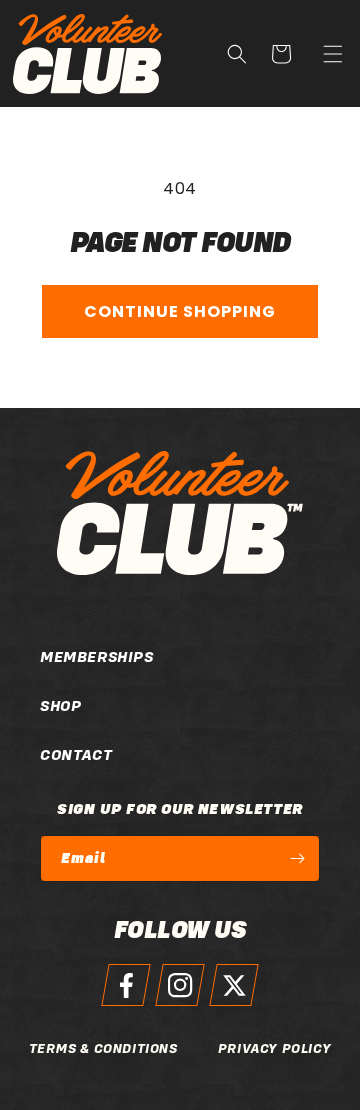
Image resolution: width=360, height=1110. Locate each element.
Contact (50, 755)
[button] (333, 54)
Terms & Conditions (103, 1048)
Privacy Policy (274, 1048)
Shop (50, 706)
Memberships (50, 657)
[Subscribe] (297, 858)
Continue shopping (180, 311)
